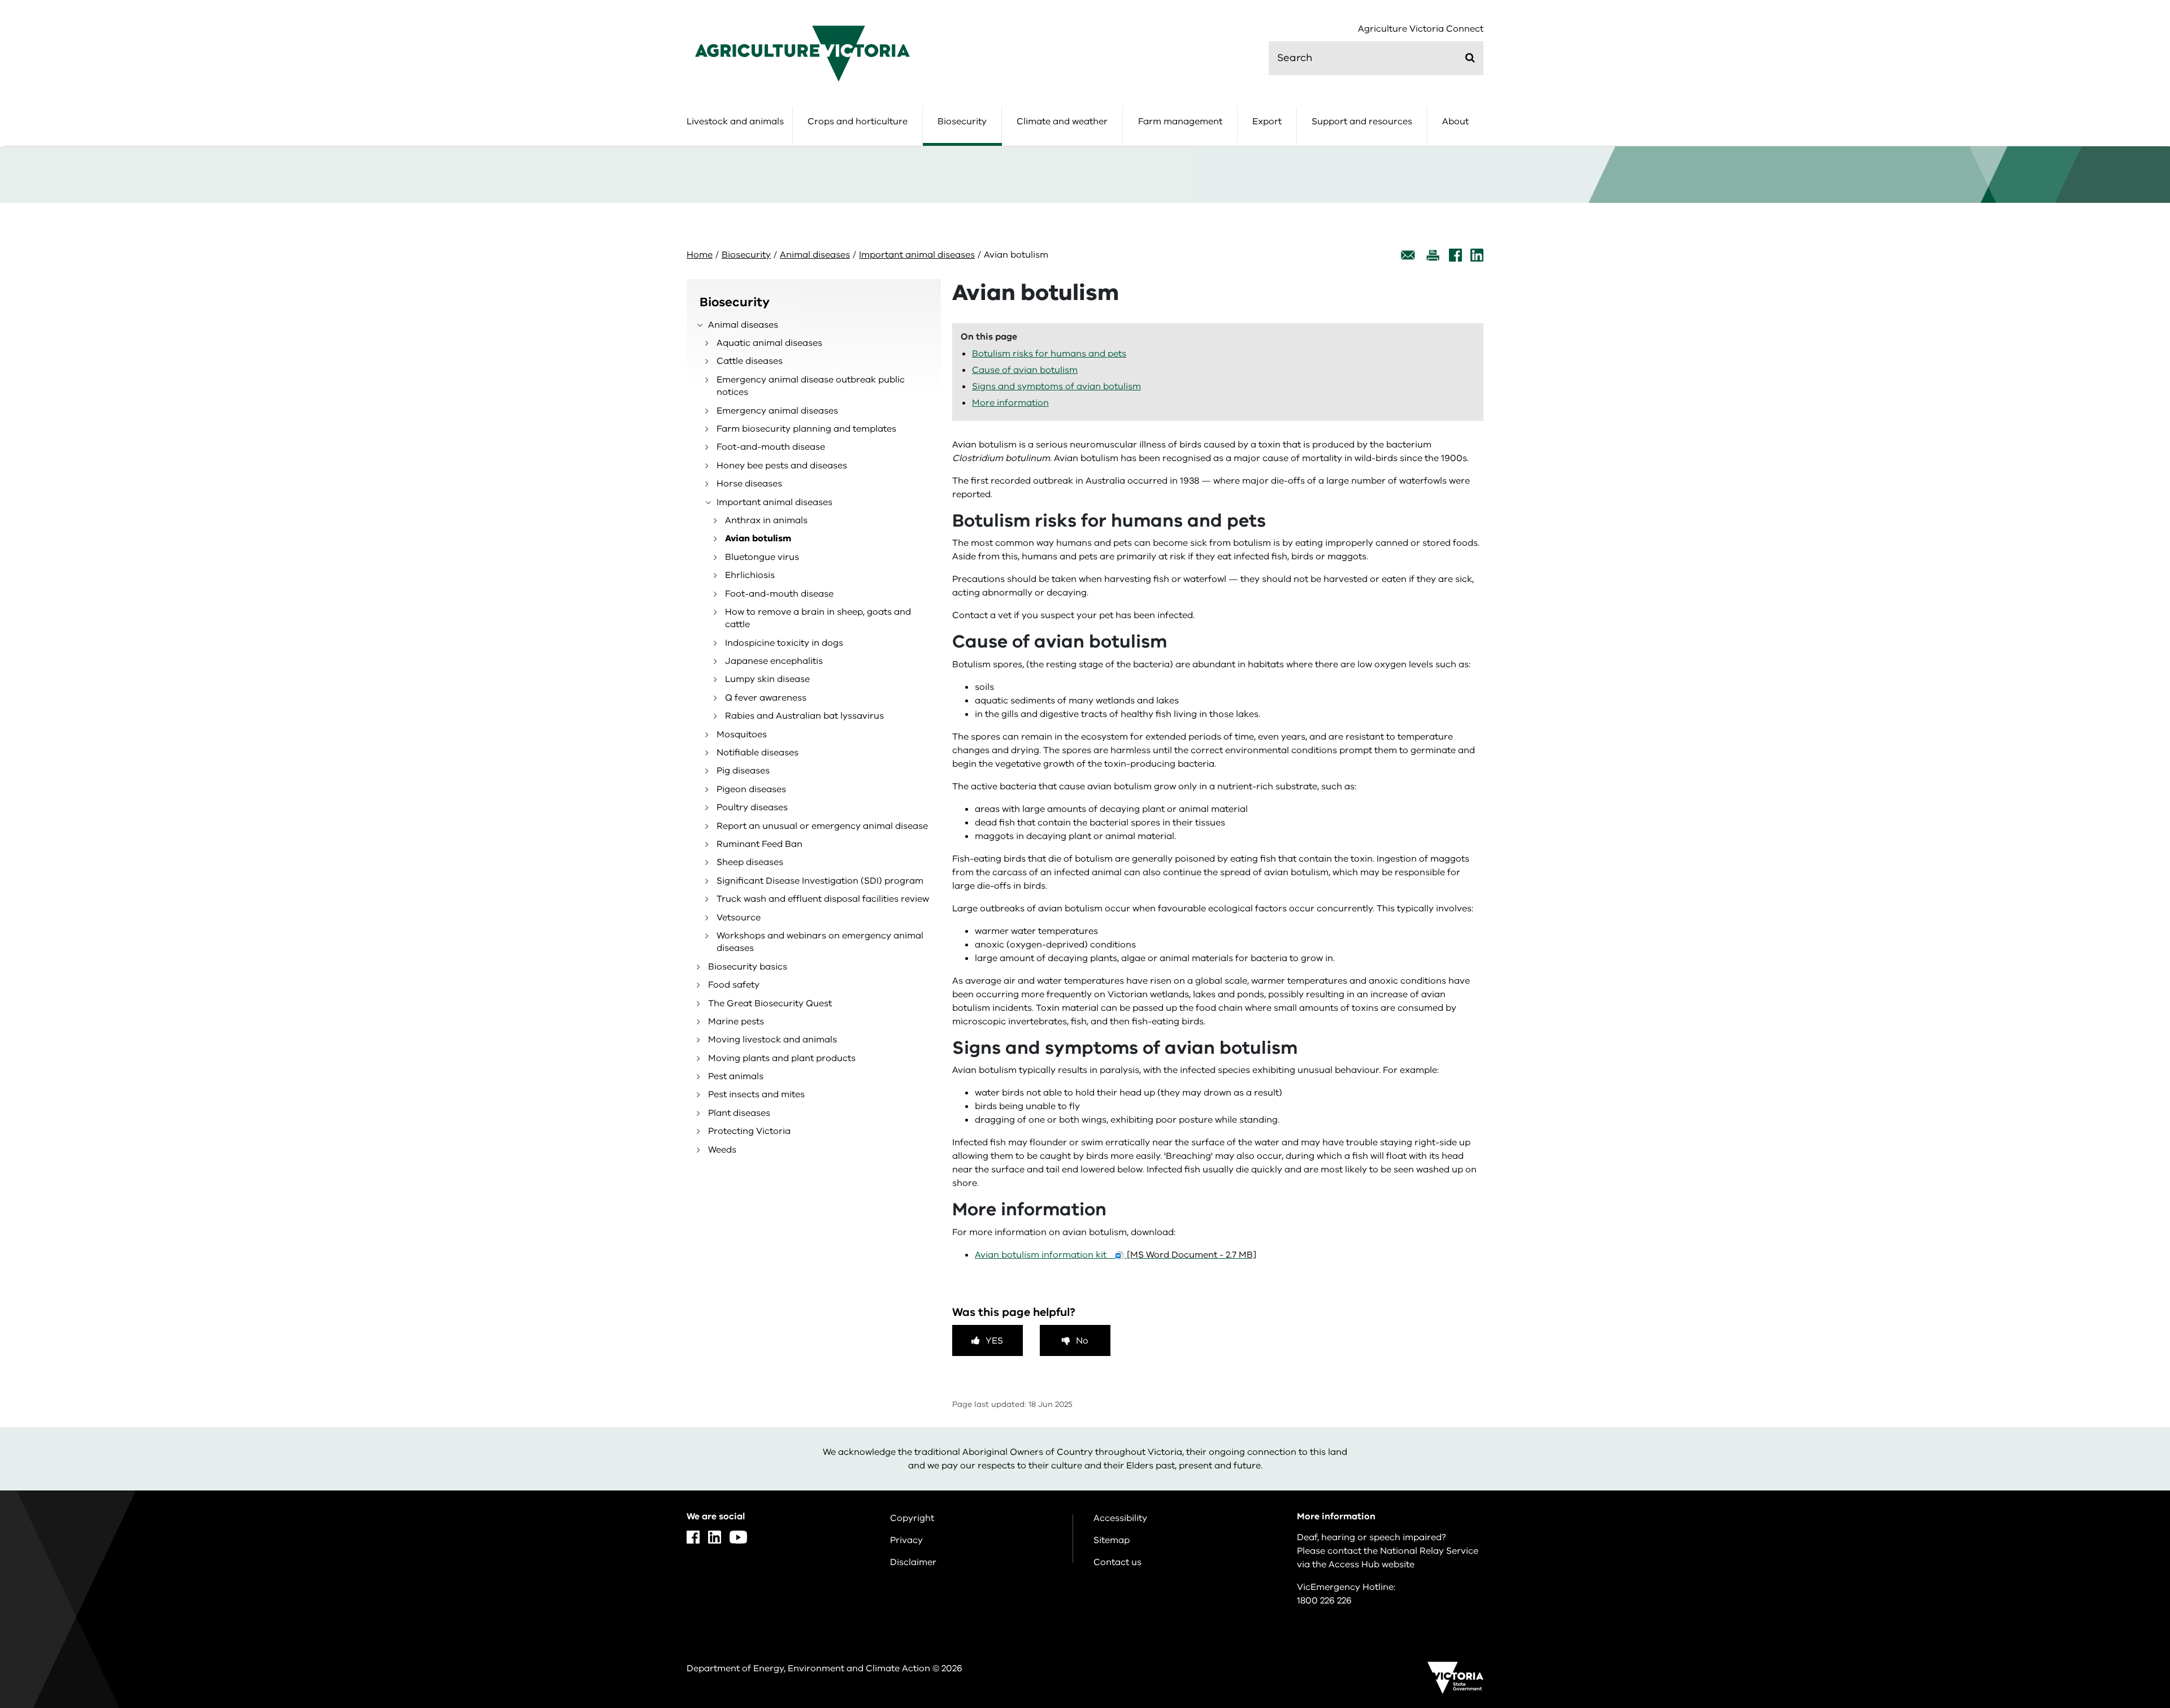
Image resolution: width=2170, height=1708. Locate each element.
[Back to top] (2126, 1533)
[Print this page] (1433, 255)
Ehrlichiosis (750, 575)
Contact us (1117, 1562)
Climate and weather (1062, 121)
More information (1010, 403)
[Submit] (1470, 58)
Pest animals (736, 1076)
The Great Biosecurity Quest (770, 1003)
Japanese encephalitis (774, 661)
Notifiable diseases (758, 753)
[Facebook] (1455, 255)
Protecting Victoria (749, 1131)
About (1455, 121)
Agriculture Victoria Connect (1421, 29)
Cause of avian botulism (1025, 370)
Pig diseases (743, 771)
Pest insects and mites (756, 1094)
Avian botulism (758, 538)
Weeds (722, 1150)
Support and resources (1362, 121)
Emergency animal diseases (777, 411)
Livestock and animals (735, 121)
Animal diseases (815, 255)
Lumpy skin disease (767, 679)
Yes (994, 1341)
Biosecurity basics (748, 967)
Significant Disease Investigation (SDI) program (820, 881)
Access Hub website (1372, 1564)
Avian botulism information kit (1116, 1255)
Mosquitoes (742, 735)
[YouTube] (738, 1537)
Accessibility (1120, 1518)
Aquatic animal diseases (769, 343)
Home (700, 255)
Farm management (1180, 121)
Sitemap (1112, 1540)
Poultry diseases (752, 807)
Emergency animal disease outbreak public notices (811, 386)
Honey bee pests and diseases (782, 466)
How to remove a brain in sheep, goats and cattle (818, 618)
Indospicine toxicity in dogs (784, 643)
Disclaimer (913, 1562)
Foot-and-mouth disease (771, 447)
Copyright (912, 1518)
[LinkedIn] (1477, 255)
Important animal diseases (917, 255)
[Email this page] (1408, 255)
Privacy (906, 1540)
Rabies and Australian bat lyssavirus (804, 716)
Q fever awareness (766, 698)
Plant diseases (739, 1113)
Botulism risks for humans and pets (1049, 354)
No (1082, 1341)
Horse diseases (749, 484)
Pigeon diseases (751, 789)
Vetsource (739, 918)
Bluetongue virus (762, 557)
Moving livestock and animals (772, 1040)
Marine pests (736, 1022)
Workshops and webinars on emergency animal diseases (820, 942)
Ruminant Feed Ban (759, 844)
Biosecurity (962, 121)
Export (1267, 121)
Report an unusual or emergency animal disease (822, 826)
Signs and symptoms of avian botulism (1056, 386)
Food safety (734, 985)
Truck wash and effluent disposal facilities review (823, 899)
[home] (802, 53)
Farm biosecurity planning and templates (806, 429)
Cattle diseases (750, 361)
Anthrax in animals (766, 520)
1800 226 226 (1324, 1601)
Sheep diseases (750, 862)
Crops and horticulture (858, 121)
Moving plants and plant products (782, 1058)
